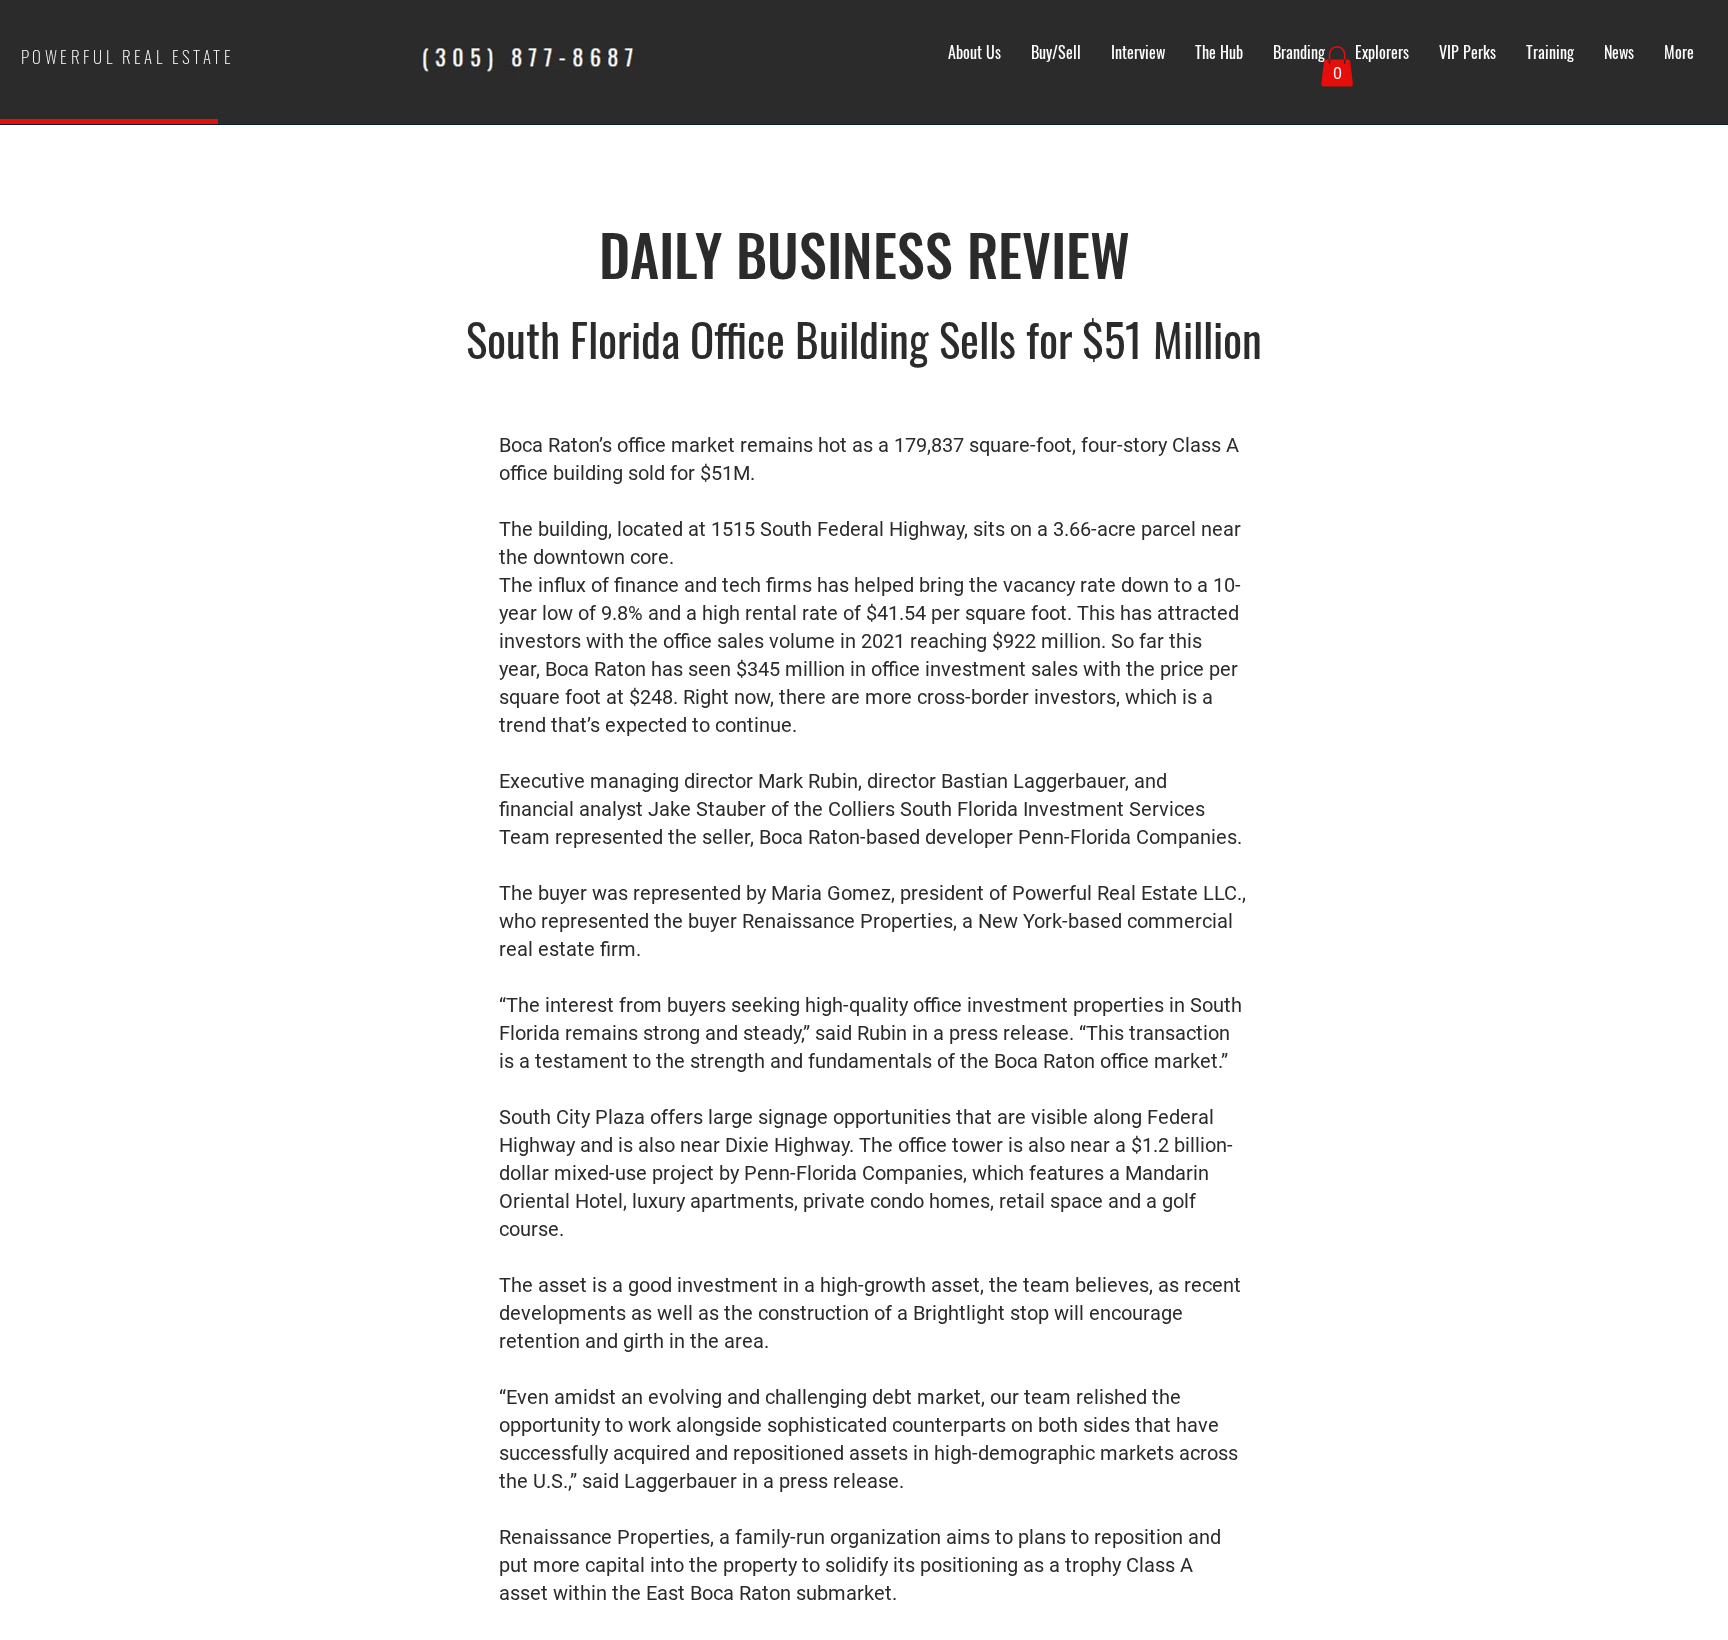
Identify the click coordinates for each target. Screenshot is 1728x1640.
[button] (1337, 66)
